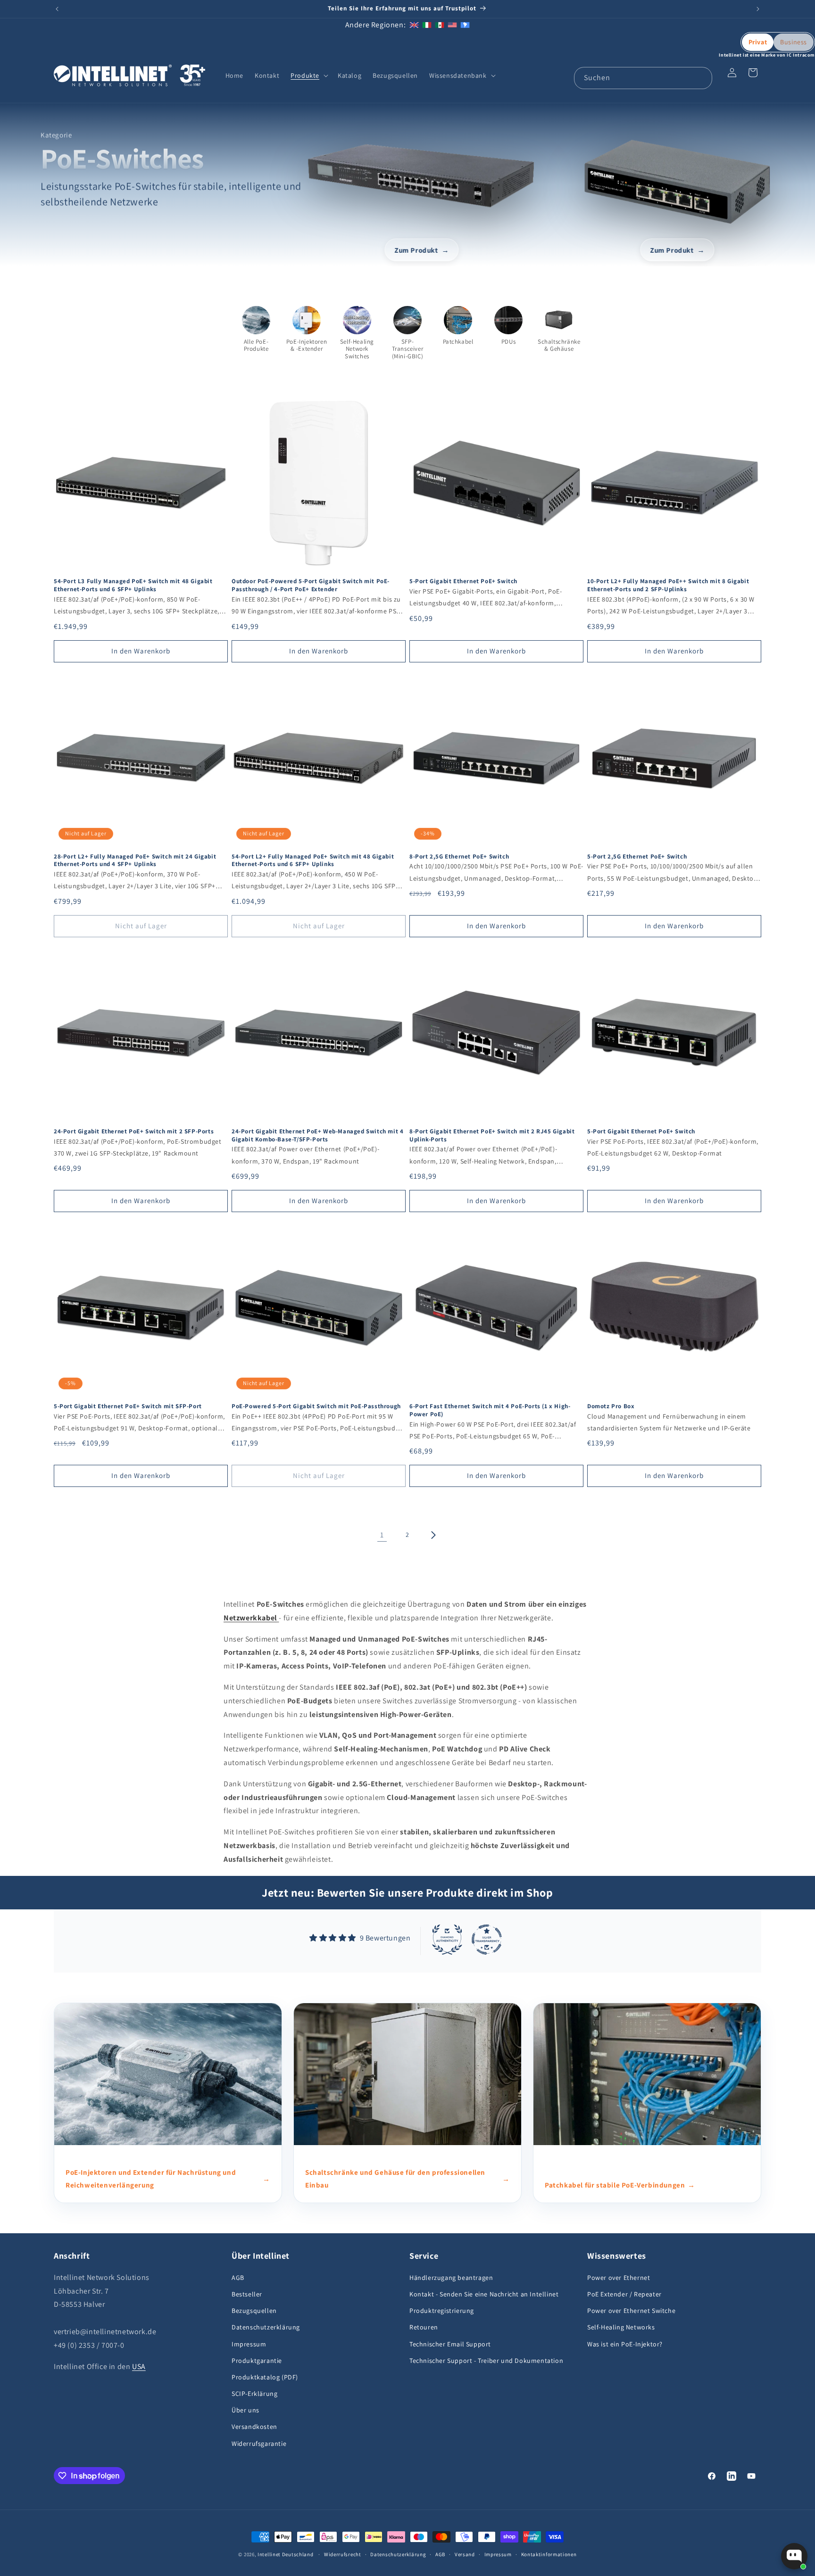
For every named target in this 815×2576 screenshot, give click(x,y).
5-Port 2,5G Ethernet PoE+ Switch (637, 857)
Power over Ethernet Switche (631, 2311)
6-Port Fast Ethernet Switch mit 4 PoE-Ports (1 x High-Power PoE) (490, 1410)
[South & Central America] (465, 25)
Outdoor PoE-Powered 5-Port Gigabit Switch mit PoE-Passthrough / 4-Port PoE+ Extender (311, 585)
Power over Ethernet (619, 2278)
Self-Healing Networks (621, 2327)
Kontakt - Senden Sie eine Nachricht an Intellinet (484, 2294)
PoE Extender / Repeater (624, 2294)
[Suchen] (701, 78)
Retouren (424, 2327)
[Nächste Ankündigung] (758, 9)
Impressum (249, 2344)
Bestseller (247, 2294)
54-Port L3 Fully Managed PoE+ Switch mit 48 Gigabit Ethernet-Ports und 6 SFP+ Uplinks (133, 585)
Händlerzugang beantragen (451, 2278)
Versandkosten (254, 2427)
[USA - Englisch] (452, 25)
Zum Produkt (417, 250)
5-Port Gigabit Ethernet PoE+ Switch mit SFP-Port (128, 1406)
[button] (308, 75)
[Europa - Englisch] (414, 25)
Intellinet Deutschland (285, 2554)
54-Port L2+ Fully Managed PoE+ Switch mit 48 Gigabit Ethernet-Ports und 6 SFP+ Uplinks (313, 861)
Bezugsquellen (254, 2311)
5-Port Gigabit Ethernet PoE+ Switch (463, 581)
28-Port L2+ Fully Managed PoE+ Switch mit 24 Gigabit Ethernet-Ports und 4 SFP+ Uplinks (135, 861)
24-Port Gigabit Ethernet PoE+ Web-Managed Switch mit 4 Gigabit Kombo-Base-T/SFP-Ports (317, 1135)
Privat (758, 42)
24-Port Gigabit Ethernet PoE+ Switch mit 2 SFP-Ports (134, 1131)
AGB (238, 2278)
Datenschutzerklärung (266, 2327)
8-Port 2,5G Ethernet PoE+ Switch (459, 857)
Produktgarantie (257, 2361)
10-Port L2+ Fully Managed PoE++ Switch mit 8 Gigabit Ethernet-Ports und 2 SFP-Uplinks (668, 585)
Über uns (245, 2410)
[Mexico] (440, 25)
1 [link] (382, 1535)
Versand (465, 2554)
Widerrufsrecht (343, 2554)
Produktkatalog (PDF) (265, 2377)
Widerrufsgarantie (259, 2444)
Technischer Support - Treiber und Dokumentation (486, 2361)
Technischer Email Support (450, 2344)
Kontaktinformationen (549, 2554)
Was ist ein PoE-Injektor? (625, 2344)
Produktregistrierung (442, 2311)
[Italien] (427, 25)
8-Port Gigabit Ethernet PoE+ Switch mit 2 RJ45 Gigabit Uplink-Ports (492, 1135)
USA (139, 2366)
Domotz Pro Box (611, 1406)
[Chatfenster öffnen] (794, 2556)
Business (794, 42)
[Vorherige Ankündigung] (57, 9)
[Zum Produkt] (422, 175)
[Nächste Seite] (433, 1535)
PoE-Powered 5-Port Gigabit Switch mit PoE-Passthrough (316, 1406)
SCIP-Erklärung (254, 2394)
